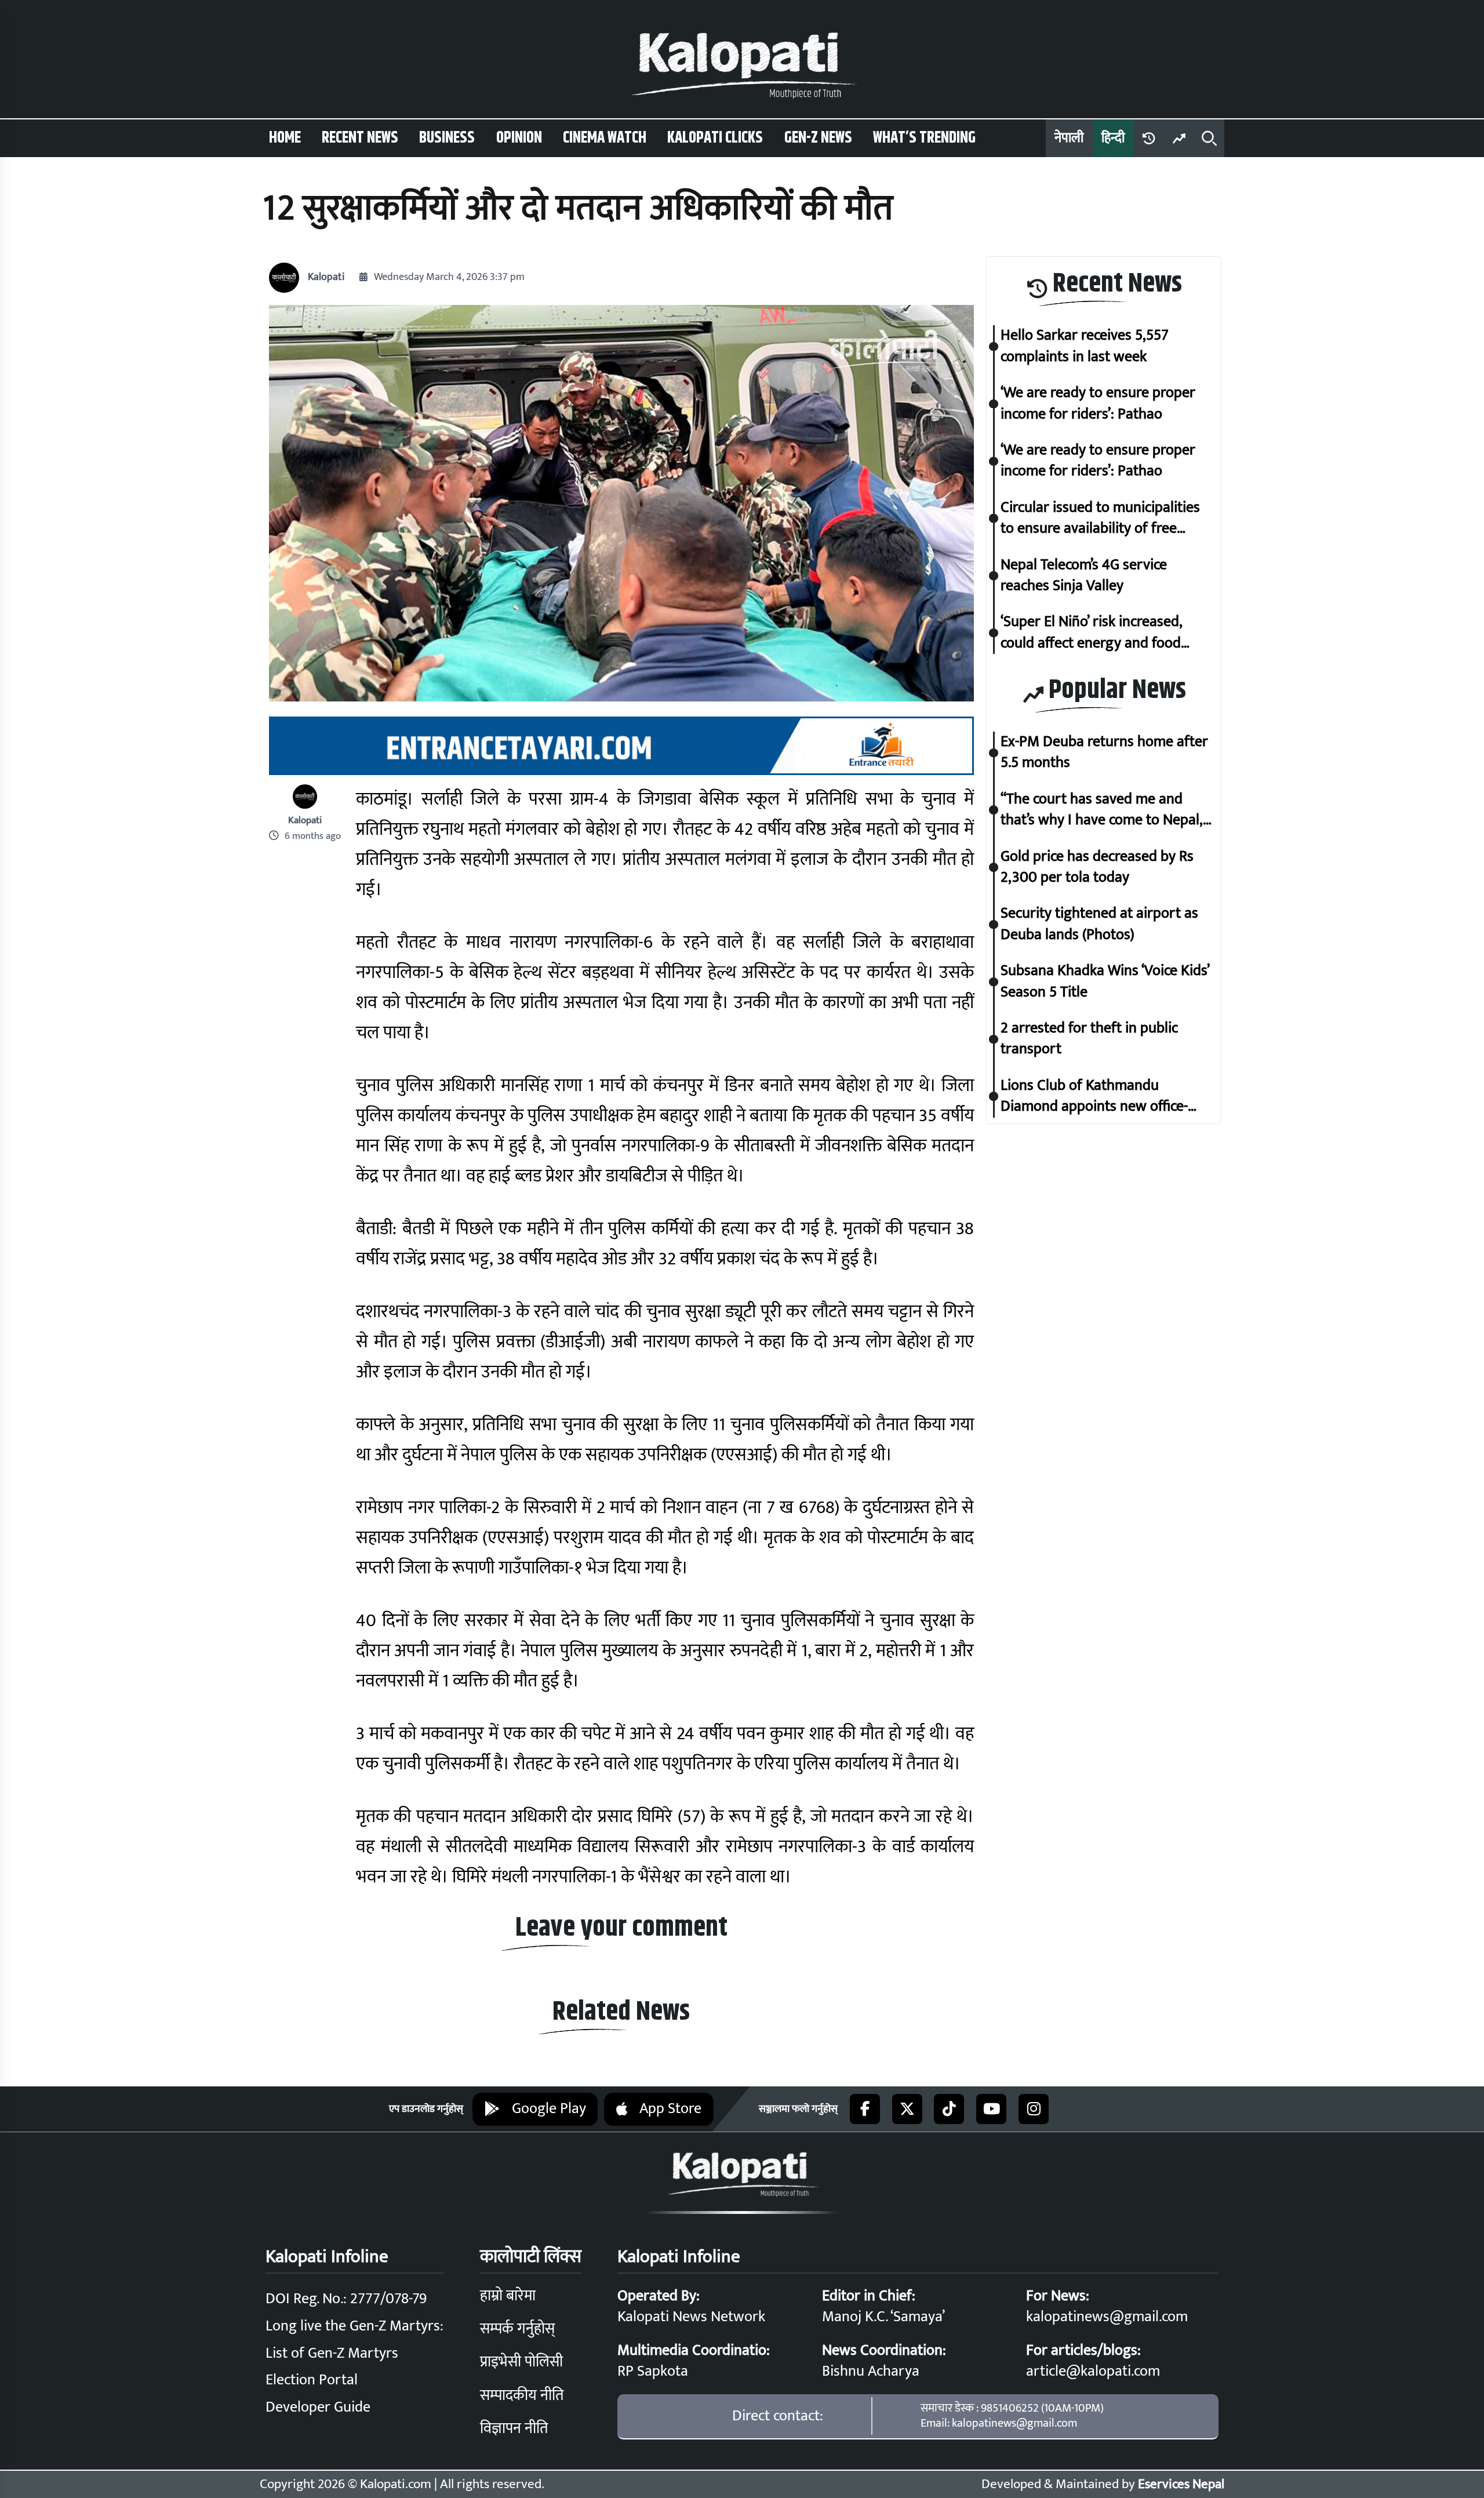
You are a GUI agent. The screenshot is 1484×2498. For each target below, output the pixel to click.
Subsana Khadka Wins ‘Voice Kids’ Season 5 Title (1105, 982)
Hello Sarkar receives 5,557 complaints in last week (1085, 347)
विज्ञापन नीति (514, 2429)
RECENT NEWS (360, 138)
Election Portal (312, 2380)
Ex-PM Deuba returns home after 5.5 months (1104, 753)
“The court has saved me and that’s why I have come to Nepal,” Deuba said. (1104, 810)
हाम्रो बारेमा (508, 2296)
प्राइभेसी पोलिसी (521, 2362)
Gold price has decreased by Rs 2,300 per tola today (1097, 868)
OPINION (519, 138)
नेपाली (1069, 138)
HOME (285, 138)
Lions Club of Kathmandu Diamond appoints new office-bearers (1094, 1097)
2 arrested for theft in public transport (1089, 1039)
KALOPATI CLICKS (715, 138)
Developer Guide (318, 2407)
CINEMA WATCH (605, 138)
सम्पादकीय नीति (522, 2396)
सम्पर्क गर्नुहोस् (517, 2329)
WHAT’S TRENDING (924, 138)
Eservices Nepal (1181, 2484)
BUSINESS (447, 138)
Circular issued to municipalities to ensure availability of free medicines (1100, 519)
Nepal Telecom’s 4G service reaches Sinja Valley (1084, 576)
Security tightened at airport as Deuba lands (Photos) (1099, 925)
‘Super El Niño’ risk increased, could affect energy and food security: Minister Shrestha (1091, 633)
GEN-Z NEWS (818, 138)
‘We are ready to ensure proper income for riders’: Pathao (1098, 404)
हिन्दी (1113, 138)
